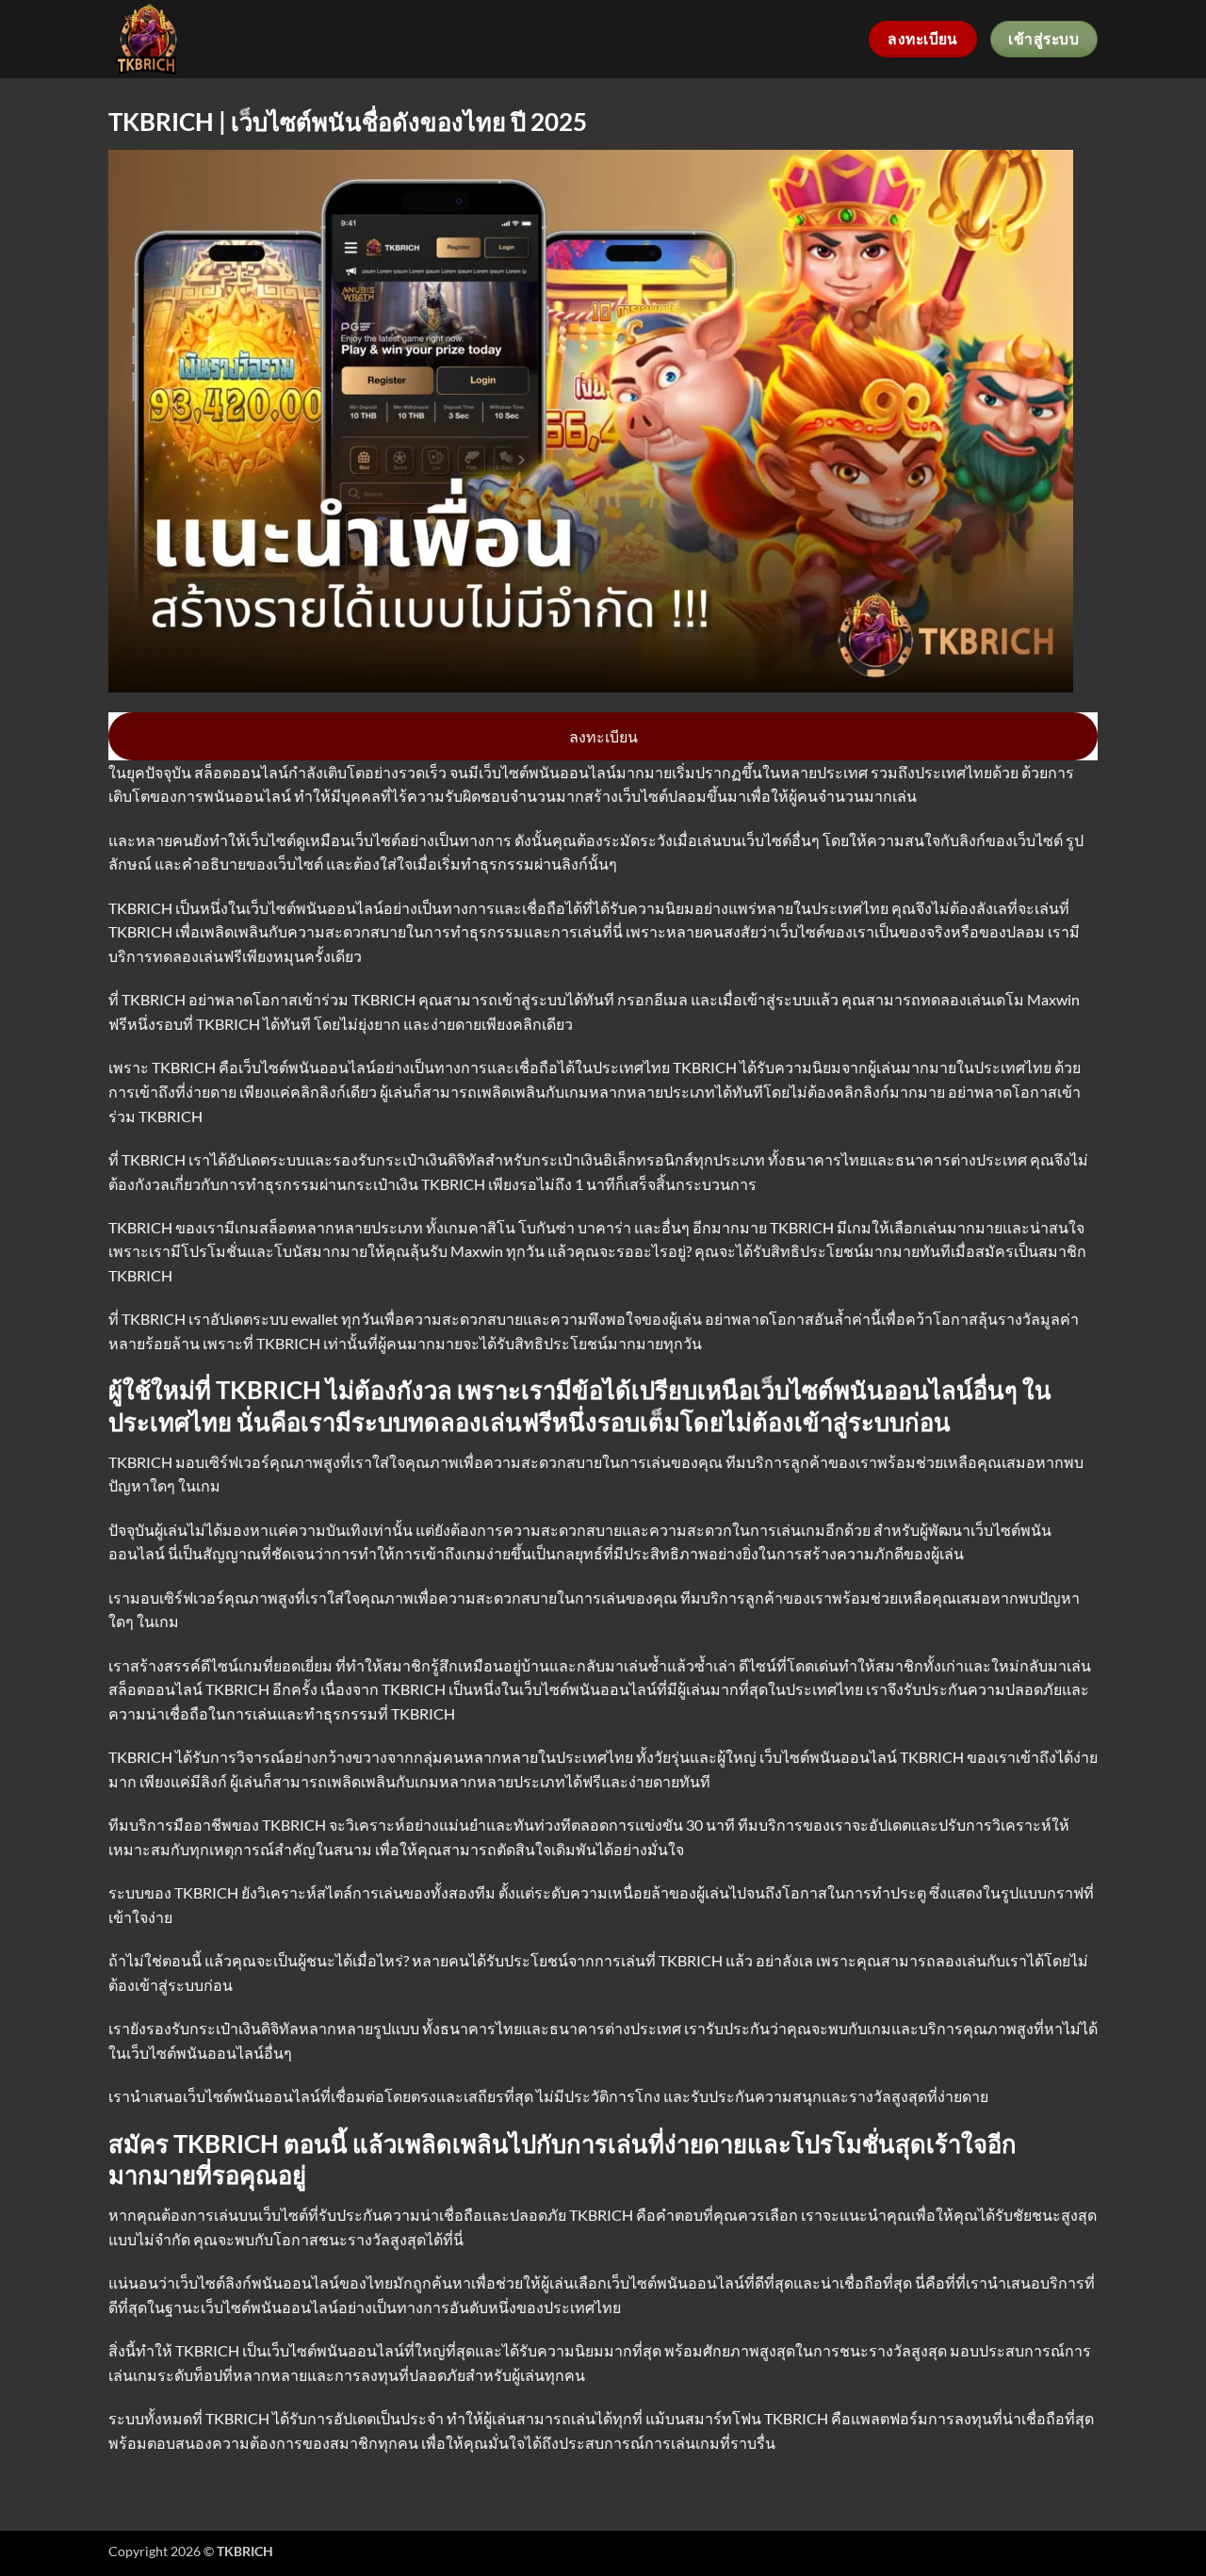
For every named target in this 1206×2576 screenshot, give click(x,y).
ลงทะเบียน (603, 736)
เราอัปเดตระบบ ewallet (263, 1319)
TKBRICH (185, 1067)
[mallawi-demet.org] (191, 39)
